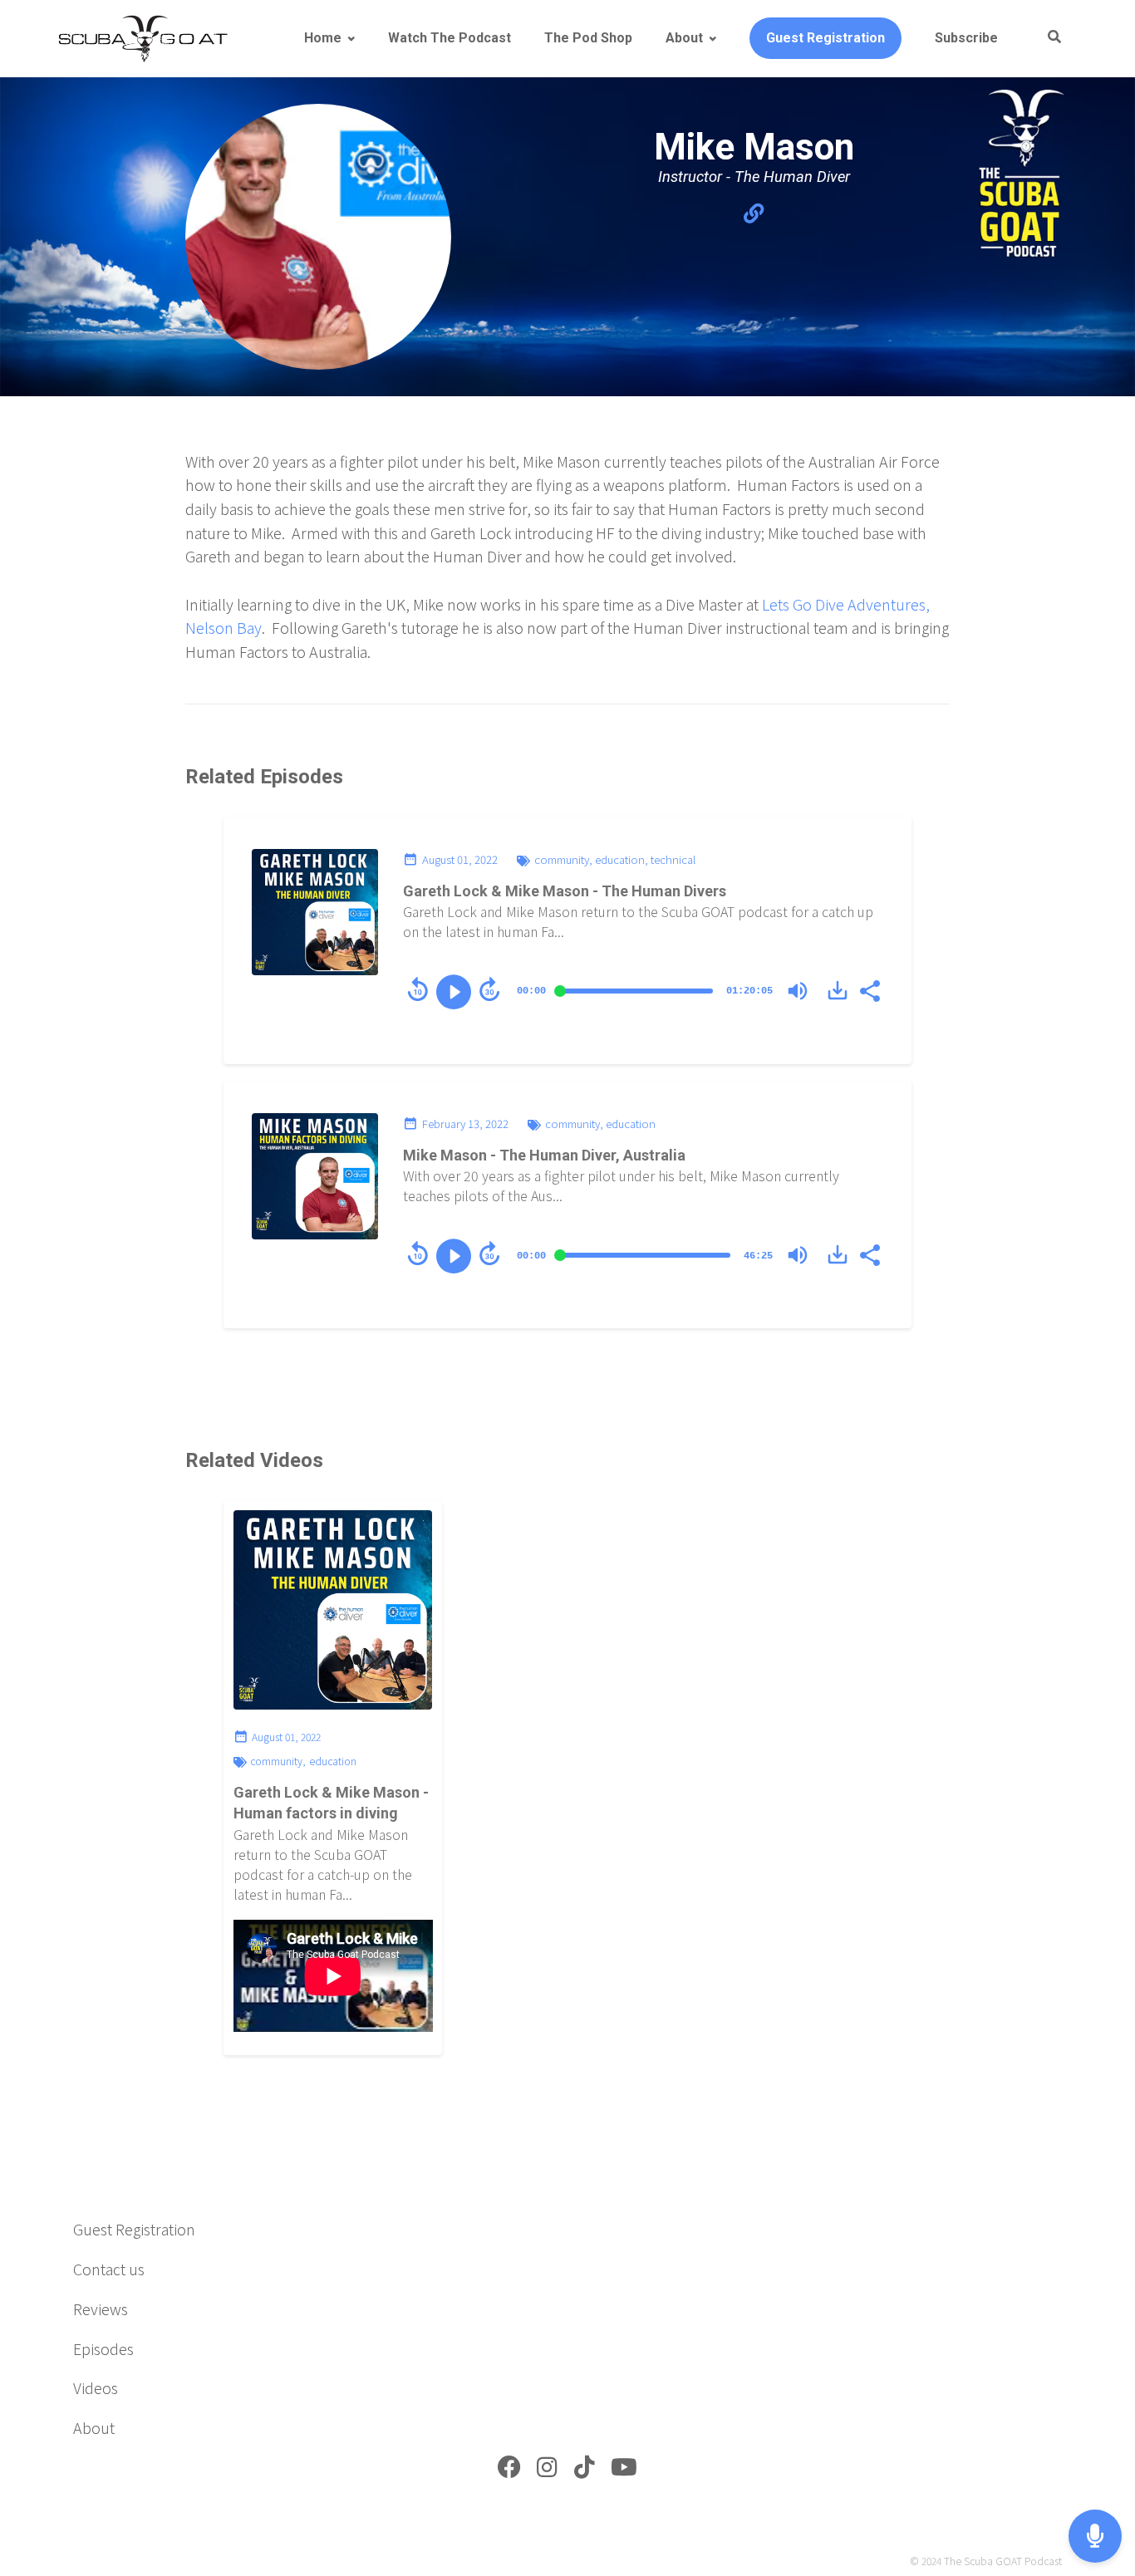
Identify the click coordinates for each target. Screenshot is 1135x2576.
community (562, 859)
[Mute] (798, 991)
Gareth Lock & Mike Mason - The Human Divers (565, 891)
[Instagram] (547, 2471)
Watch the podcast (450, 38)
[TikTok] (585, 2471)
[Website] (754, 213)
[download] (838, 990)
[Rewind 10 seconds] (418, 989)
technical (673, 859)
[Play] (454, 992)
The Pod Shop (588, 38)
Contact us (109, 2269)
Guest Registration (825, 38)
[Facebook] (509, 2471)
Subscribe (966, 38)
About (684, 38)
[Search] (1047, 38)
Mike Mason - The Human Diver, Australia (544, 1155)
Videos (96, 2387)
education (620, 859)
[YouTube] (624, 2471)
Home (323, 38)
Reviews (101, 2309)
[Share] (869, 989)
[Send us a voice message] (1095, 2537)
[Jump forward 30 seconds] (489, 989)
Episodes (103, 2348)
